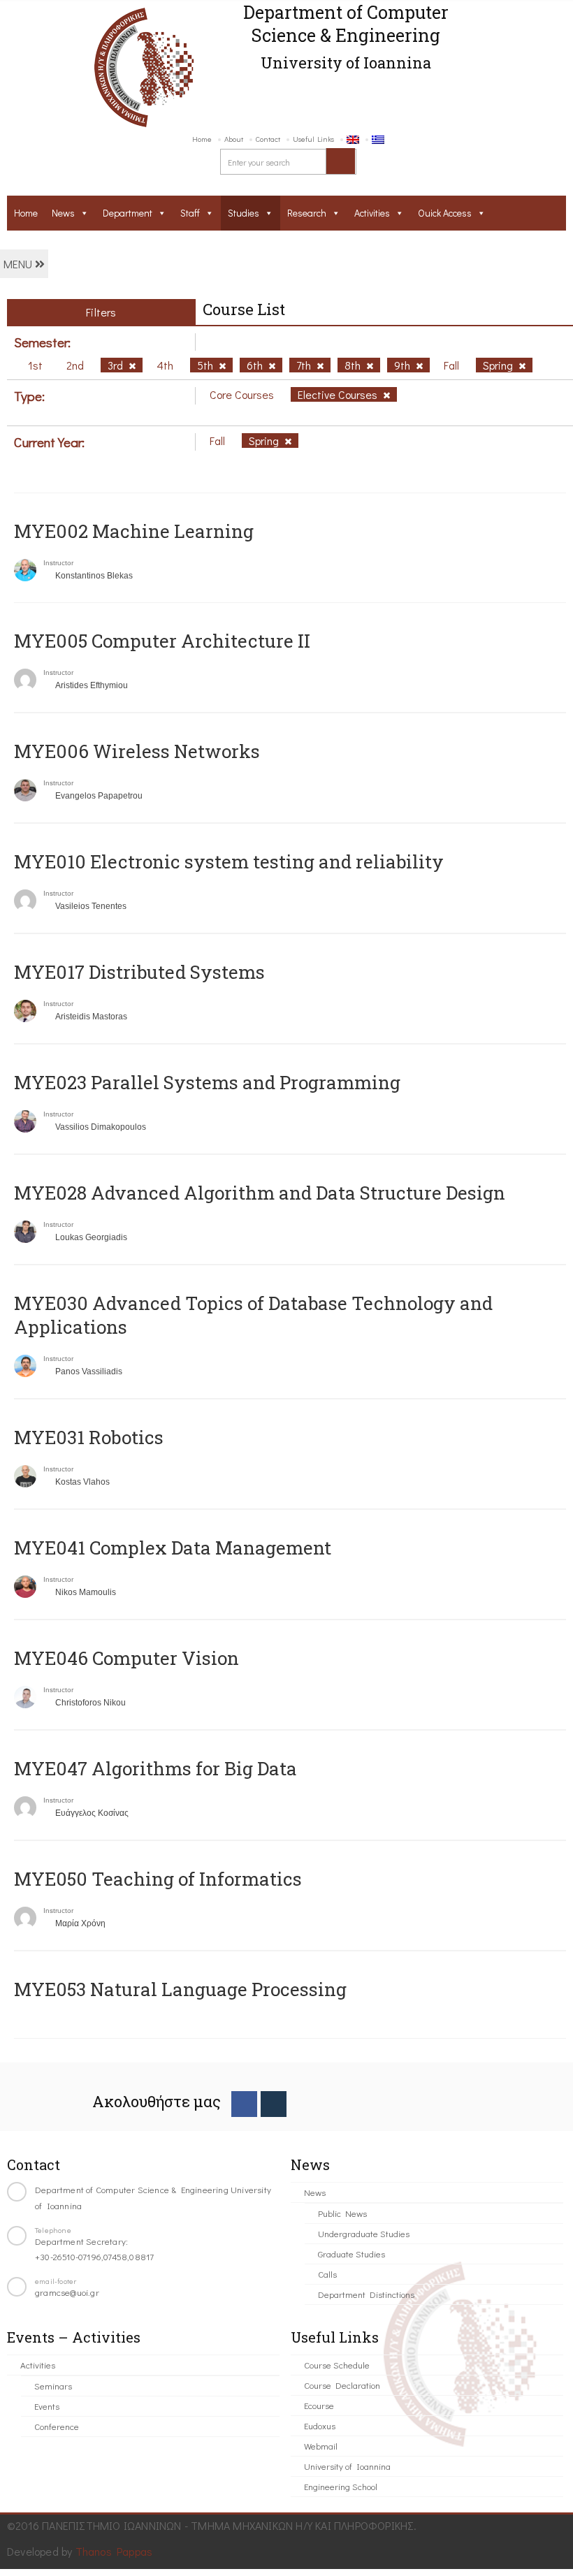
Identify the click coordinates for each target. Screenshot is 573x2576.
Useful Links (313, 139)
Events (47, 2406)
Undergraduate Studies (364, 2233)
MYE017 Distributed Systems (139, 972)
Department (128, 213)
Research (307, 213)
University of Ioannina (347, 2466)
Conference (57, 2426)
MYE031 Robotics (89, 1437)
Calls (327, 2274)
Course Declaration (342, 2385)
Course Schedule (337, 2365)
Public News (342, 2213)
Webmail (321, 2446)
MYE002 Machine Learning (134, 531)
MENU (19, 264)
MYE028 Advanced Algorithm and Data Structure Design (260, 1193)
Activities (372, 213)
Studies (244, 213)
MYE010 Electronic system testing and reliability (229, 861)
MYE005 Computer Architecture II (162, 641)
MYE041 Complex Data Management (173, 1548)
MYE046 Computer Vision (126, 1658)
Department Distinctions (366, 2294)
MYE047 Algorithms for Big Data (155, 1768)
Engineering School (341, 2486)
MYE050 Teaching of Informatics (158, 1879)
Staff (190, 213)
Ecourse (319, 2405)
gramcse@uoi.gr (67, 2292)
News (63, 213)
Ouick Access (445, 213)
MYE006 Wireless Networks (137, 751)
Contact (268, 139)
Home (202, 139)
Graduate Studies (351, 2254)
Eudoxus (320, 2425)
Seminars (53, 2386)
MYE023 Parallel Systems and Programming (207, 1082)
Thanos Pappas (114, 2551)
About (234, 139)
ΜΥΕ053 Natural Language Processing (180, 1989)
